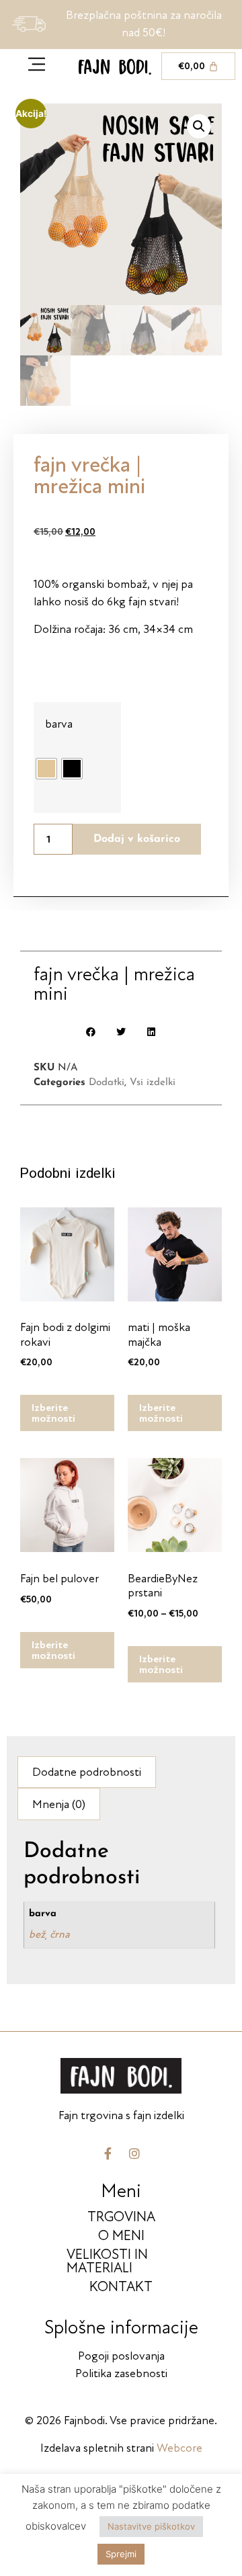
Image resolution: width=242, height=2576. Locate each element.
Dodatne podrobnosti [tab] (87, 1772)
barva (59, 724)
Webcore (179, 2448)
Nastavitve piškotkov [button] (151, 2526)
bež (37, 1934)
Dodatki (107, 1083)
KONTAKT (121, 2287)
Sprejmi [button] (121, 2554)
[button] (199, 126)
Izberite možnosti (53, 1413)
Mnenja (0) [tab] (59, 1804)
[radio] (46, 769)
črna (60, 1934)
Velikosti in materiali (107, 2261)
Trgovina (121, 2217)
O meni (121, 2236)
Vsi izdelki (153, 1083)
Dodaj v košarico (137, 839)
